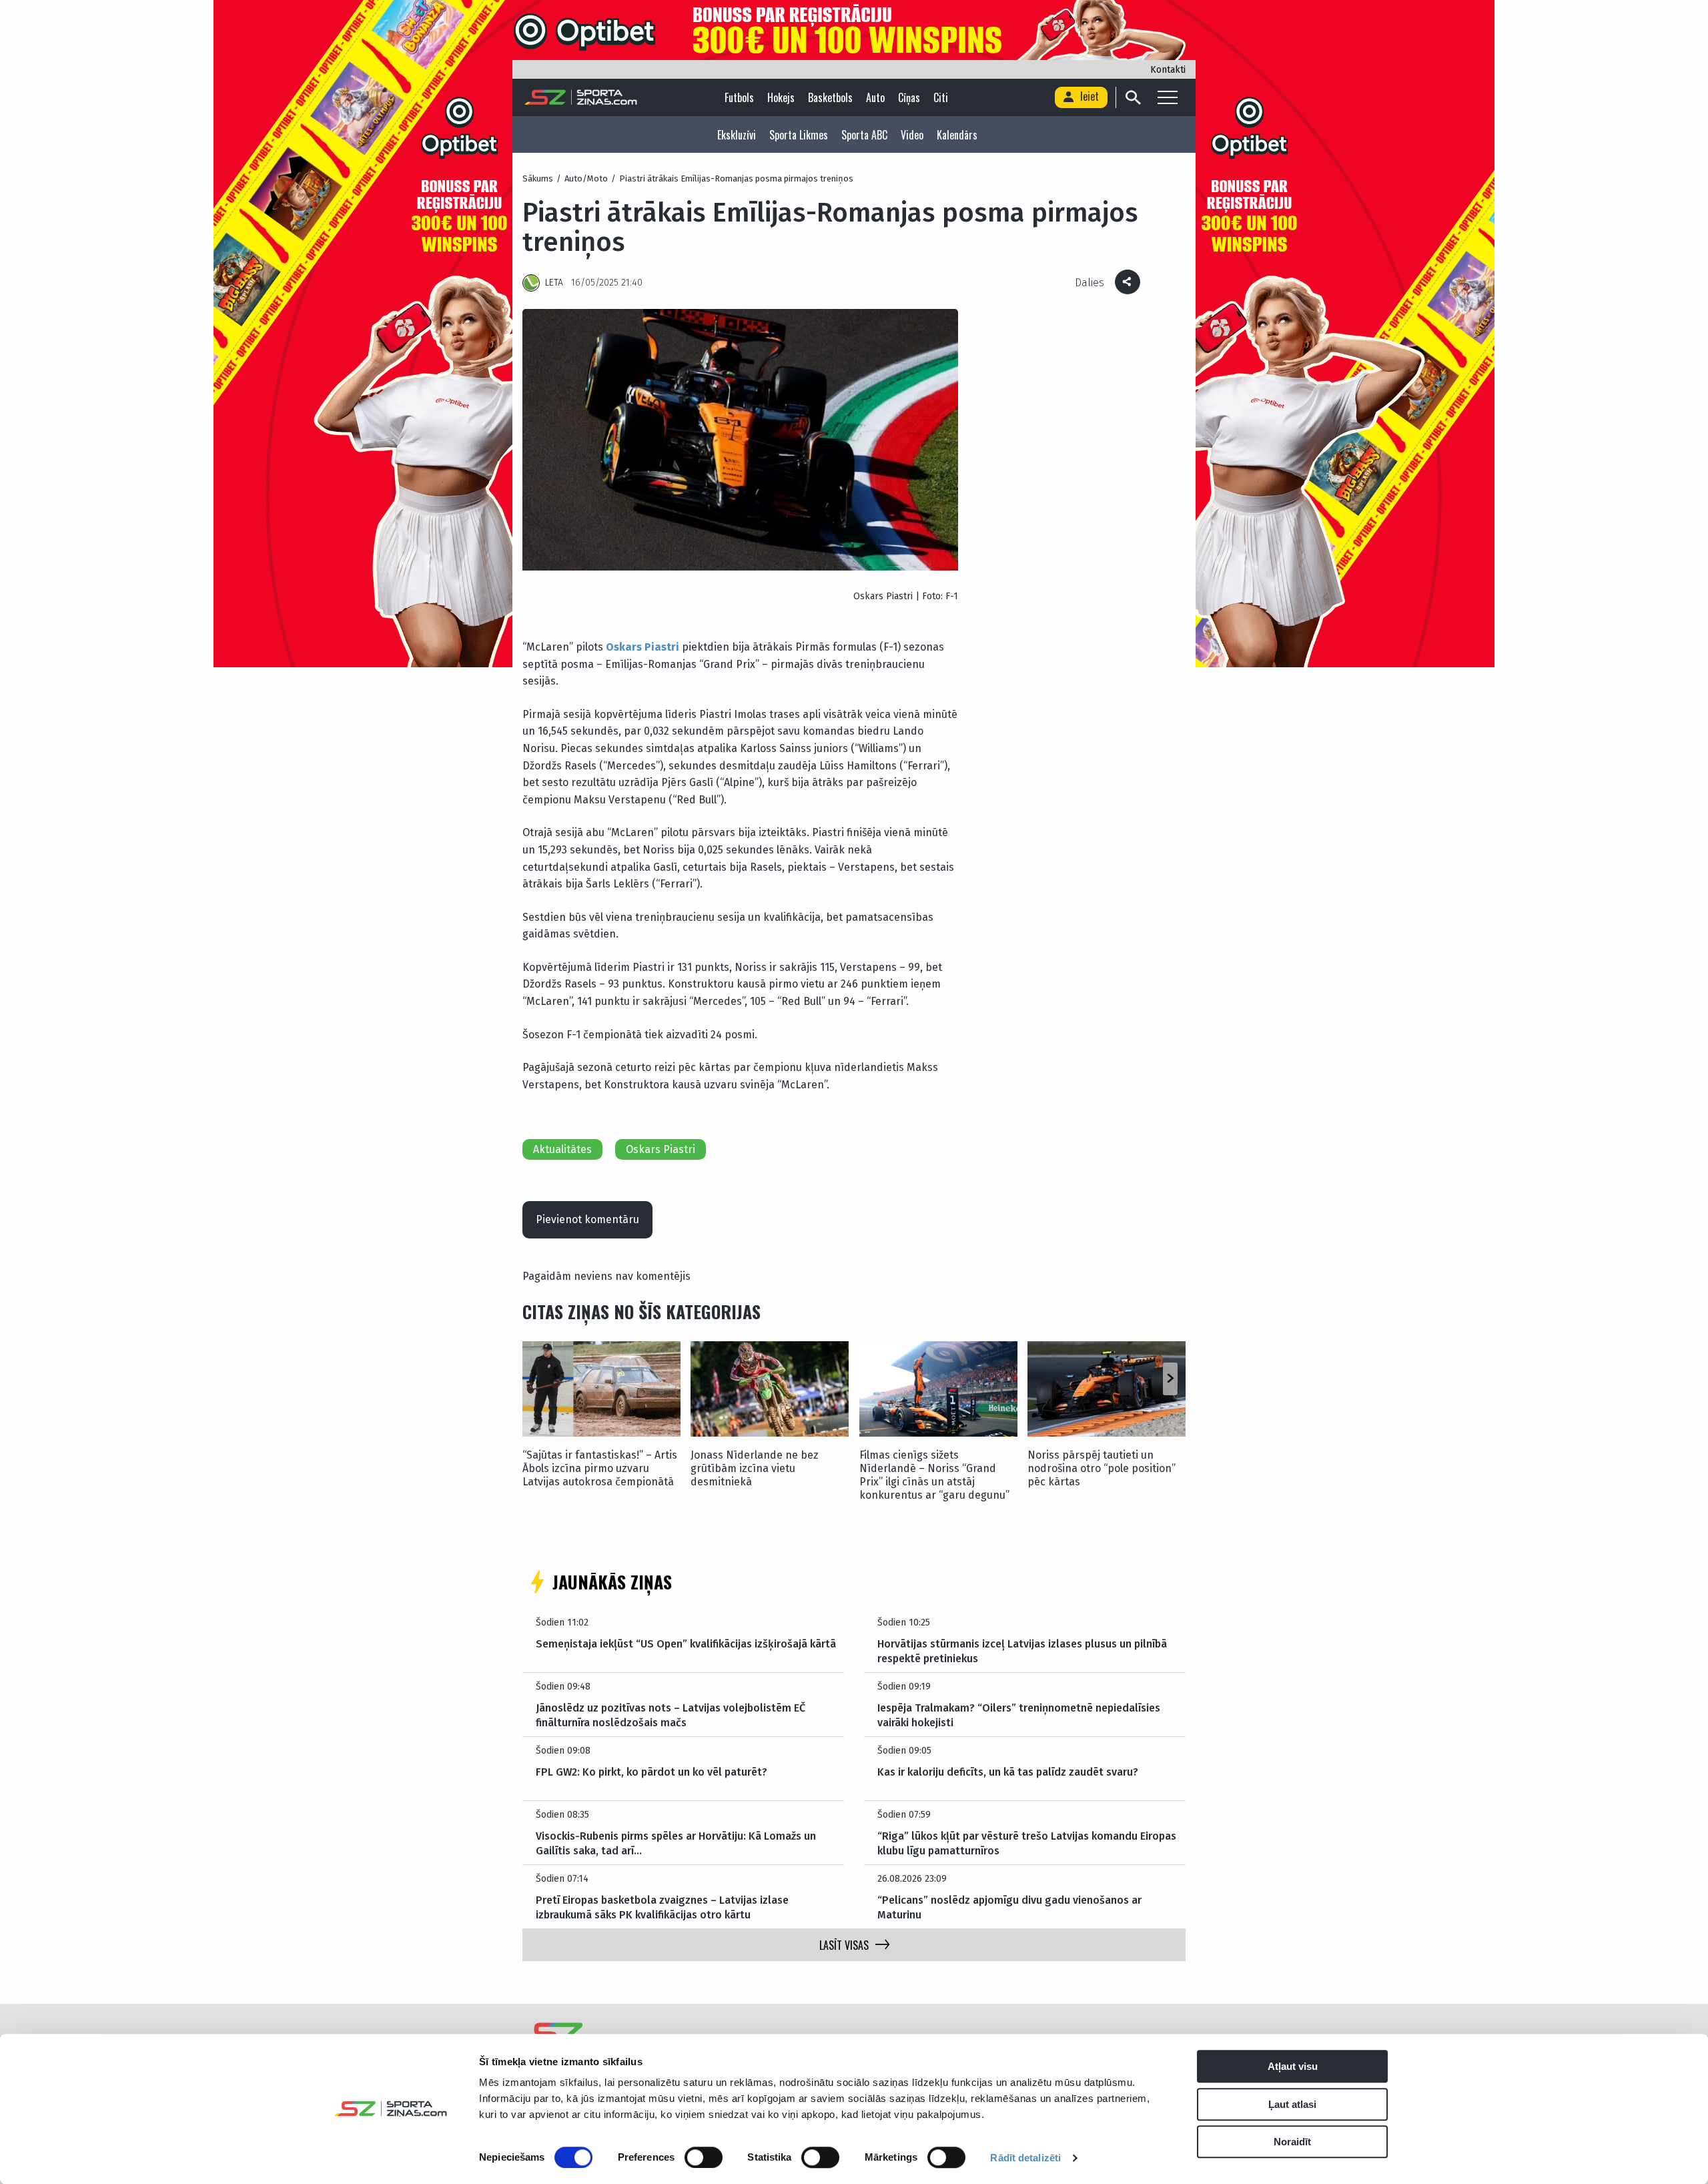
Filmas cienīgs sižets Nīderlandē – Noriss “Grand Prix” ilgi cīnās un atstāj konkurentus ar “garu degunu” (934, 1475)
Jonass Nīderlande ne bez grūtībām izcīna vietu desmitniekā (755, 1468)
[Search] (1133, 97)
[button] (1170, 1379)
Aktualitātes (562, 1149)
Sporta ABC (864, 135)
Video (912, 135)
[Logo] (581, 97)
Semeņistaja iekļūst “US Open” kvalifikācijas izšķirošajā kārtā (686, 1644)
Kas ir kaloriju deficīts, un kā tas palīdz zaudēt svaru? (1008, 1772)
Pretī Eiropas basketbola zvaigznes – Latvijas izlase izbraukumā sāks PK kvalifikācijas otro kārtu (662, 1907)
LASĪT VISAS (844, 1945)
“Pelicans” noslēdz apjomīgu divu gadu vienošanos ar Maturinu (1009, 1907)
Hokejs (781, 97)
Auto (875, 97)
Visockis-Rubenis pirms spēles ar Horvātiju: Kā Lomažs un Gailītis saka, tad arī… (676, 1843)
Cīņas (909, 97)
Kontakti (1168, 70)
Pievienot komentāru (587, 1219)
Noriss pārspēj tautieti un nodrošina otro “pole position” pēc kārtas (1102, 1468)
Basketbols (830, 97)
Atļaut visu (1293, 2066)
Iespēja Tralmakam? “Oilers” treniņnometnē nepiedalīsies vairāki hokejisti (1019, 1715)
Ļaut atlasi (1292, 2104)
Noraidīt (1292, 2142)
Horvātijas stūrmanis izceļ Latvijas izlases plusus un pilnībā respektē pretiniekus (1022, 1651)
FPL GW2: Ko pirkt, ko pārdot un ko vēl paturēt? (652, 1772)
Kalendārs (957, 135)
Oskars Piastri (661, 1149)
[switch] (704, 2157)
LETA (554, 283)
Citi (941, 97)
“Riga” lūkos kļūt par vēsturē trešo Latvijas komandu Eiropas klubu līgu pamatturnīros (1027, 1843)
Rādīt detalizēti (1025, 2158)
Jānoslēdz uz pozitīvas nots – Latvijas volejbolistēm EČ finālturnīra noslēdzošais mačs (671, 1715)
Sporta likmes (799, 135)
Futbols (739, 97)
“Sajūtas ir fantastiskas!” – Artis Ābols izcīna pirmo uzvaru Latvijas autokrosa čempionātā (600, 1468)
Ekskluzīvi (737, 135)
